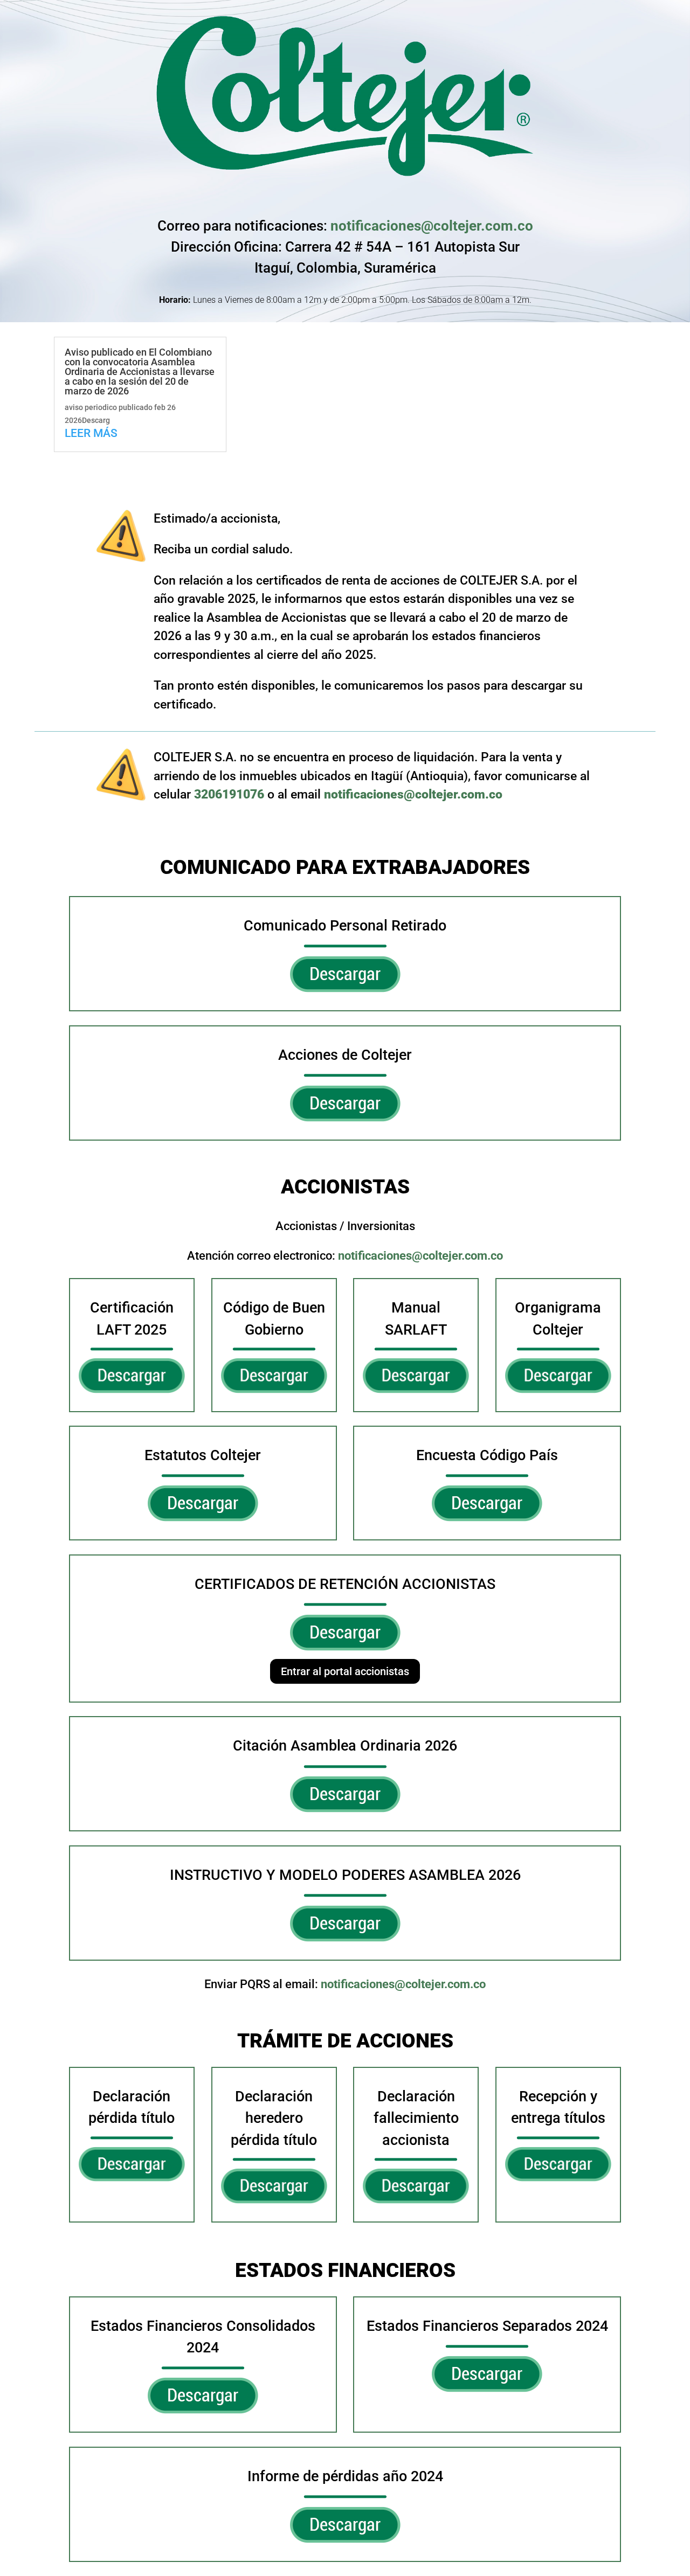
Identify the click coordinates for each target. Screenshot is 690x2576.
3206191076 (229, 794)
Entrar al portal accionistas (345, 1671)
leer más (91, 433)
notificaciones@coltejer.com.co (432, 226)
